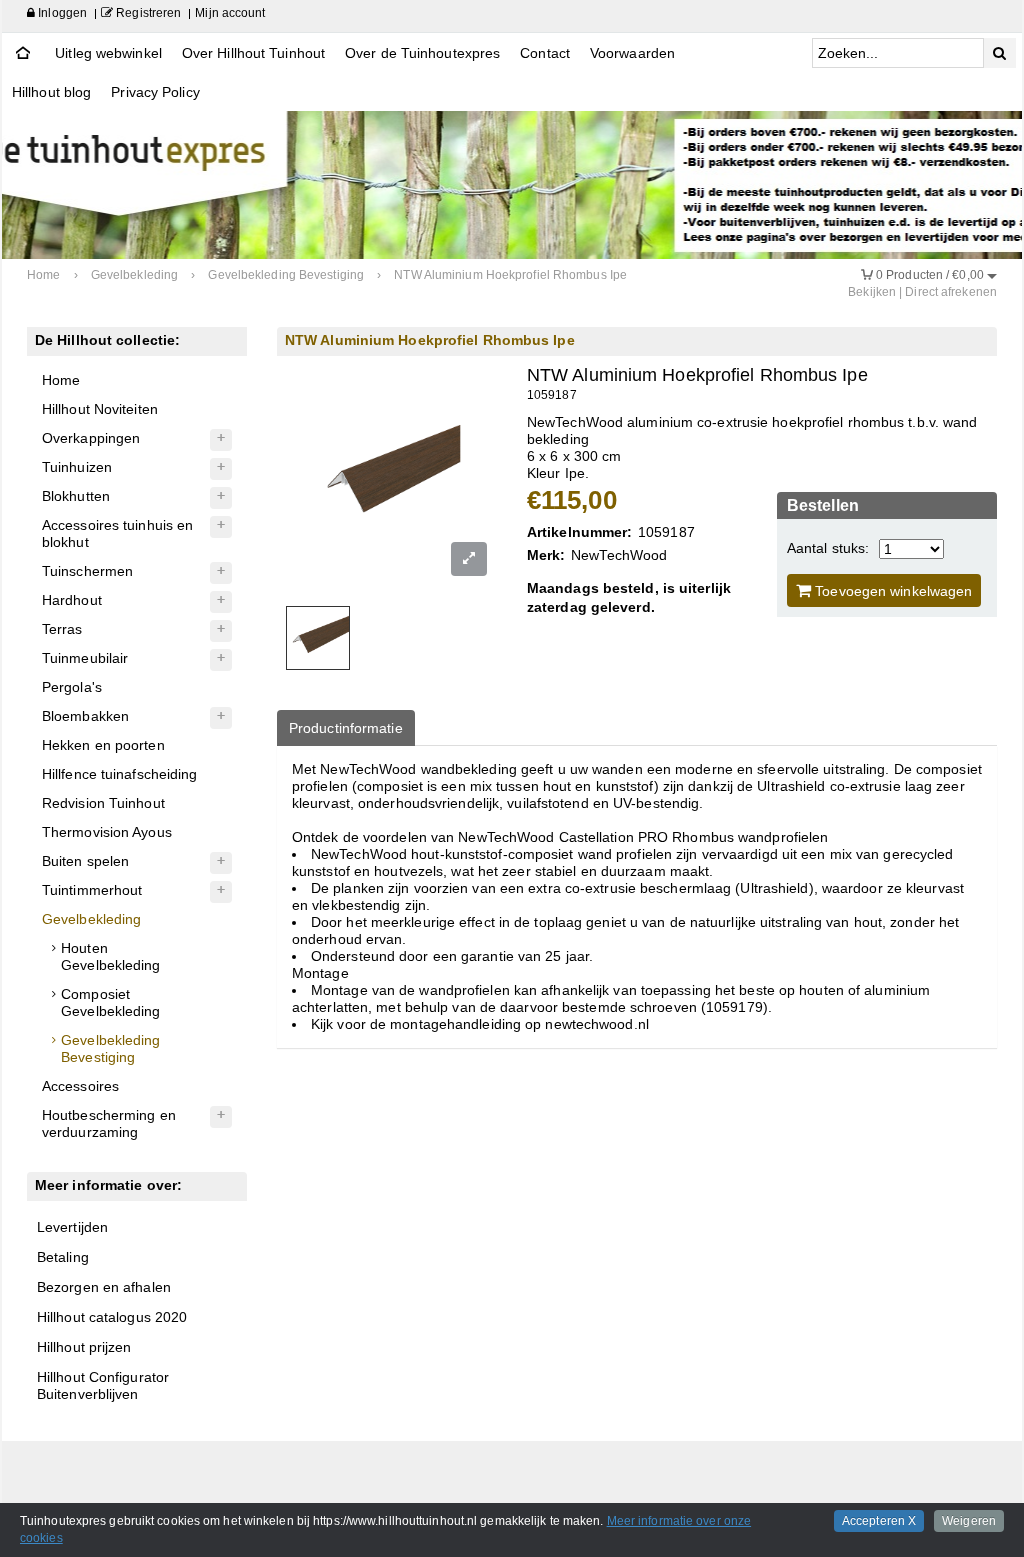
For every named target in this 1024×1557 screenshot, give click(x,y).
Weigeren (969, 1521)
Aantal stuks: (828, 548)
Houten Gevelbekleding (110, 956)
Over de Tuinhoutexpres (422, 53)
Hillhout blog (51, 92)
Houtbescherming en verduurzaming (109, 1123)
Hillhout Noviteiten (100, 409)
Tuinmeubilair (85, 658)
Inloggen (61, 13)
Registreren (147, 13)
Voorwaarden (632, 53)
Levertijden (72, 1227)
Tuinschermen (87, 571)
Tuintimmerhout (92, 890)
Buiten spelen (85, 861)
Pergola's (72, 687)
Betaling (63, 1257)
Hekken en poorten (103, 745)
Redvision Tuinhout (103, 803)
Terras (62, 629)
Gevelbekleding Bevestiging (110, 1048)
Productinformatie (346, 728)
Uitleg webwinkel (108, 53)
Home (61, 380)
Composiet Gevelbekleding (110, 1002)
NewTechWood (619, 555)
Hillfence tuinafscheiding (120, 774)
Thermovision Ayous (107, 832)
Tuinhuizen (77, 467)
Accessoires (80, 1086)
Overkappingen (91, 438)
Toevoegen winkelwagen (891, 591)
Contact (545, 53)
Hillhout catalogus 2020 (112, 1317)
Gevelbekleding (91, 919)
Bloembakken (85, 716)
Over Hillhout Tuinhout (253, 53)
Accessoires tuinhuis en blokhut (117, 533)
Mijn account (230, 13)
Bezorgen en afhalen (104, 1287)
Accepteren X (879, 1521)
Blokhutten (76, 496)
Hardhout (72, 600)
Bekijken (872, 292)
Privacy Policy (155, 92)
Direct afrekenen (951, 292)
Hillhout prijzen (84, 1347)
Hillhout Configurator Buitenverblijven (103, 1385)
